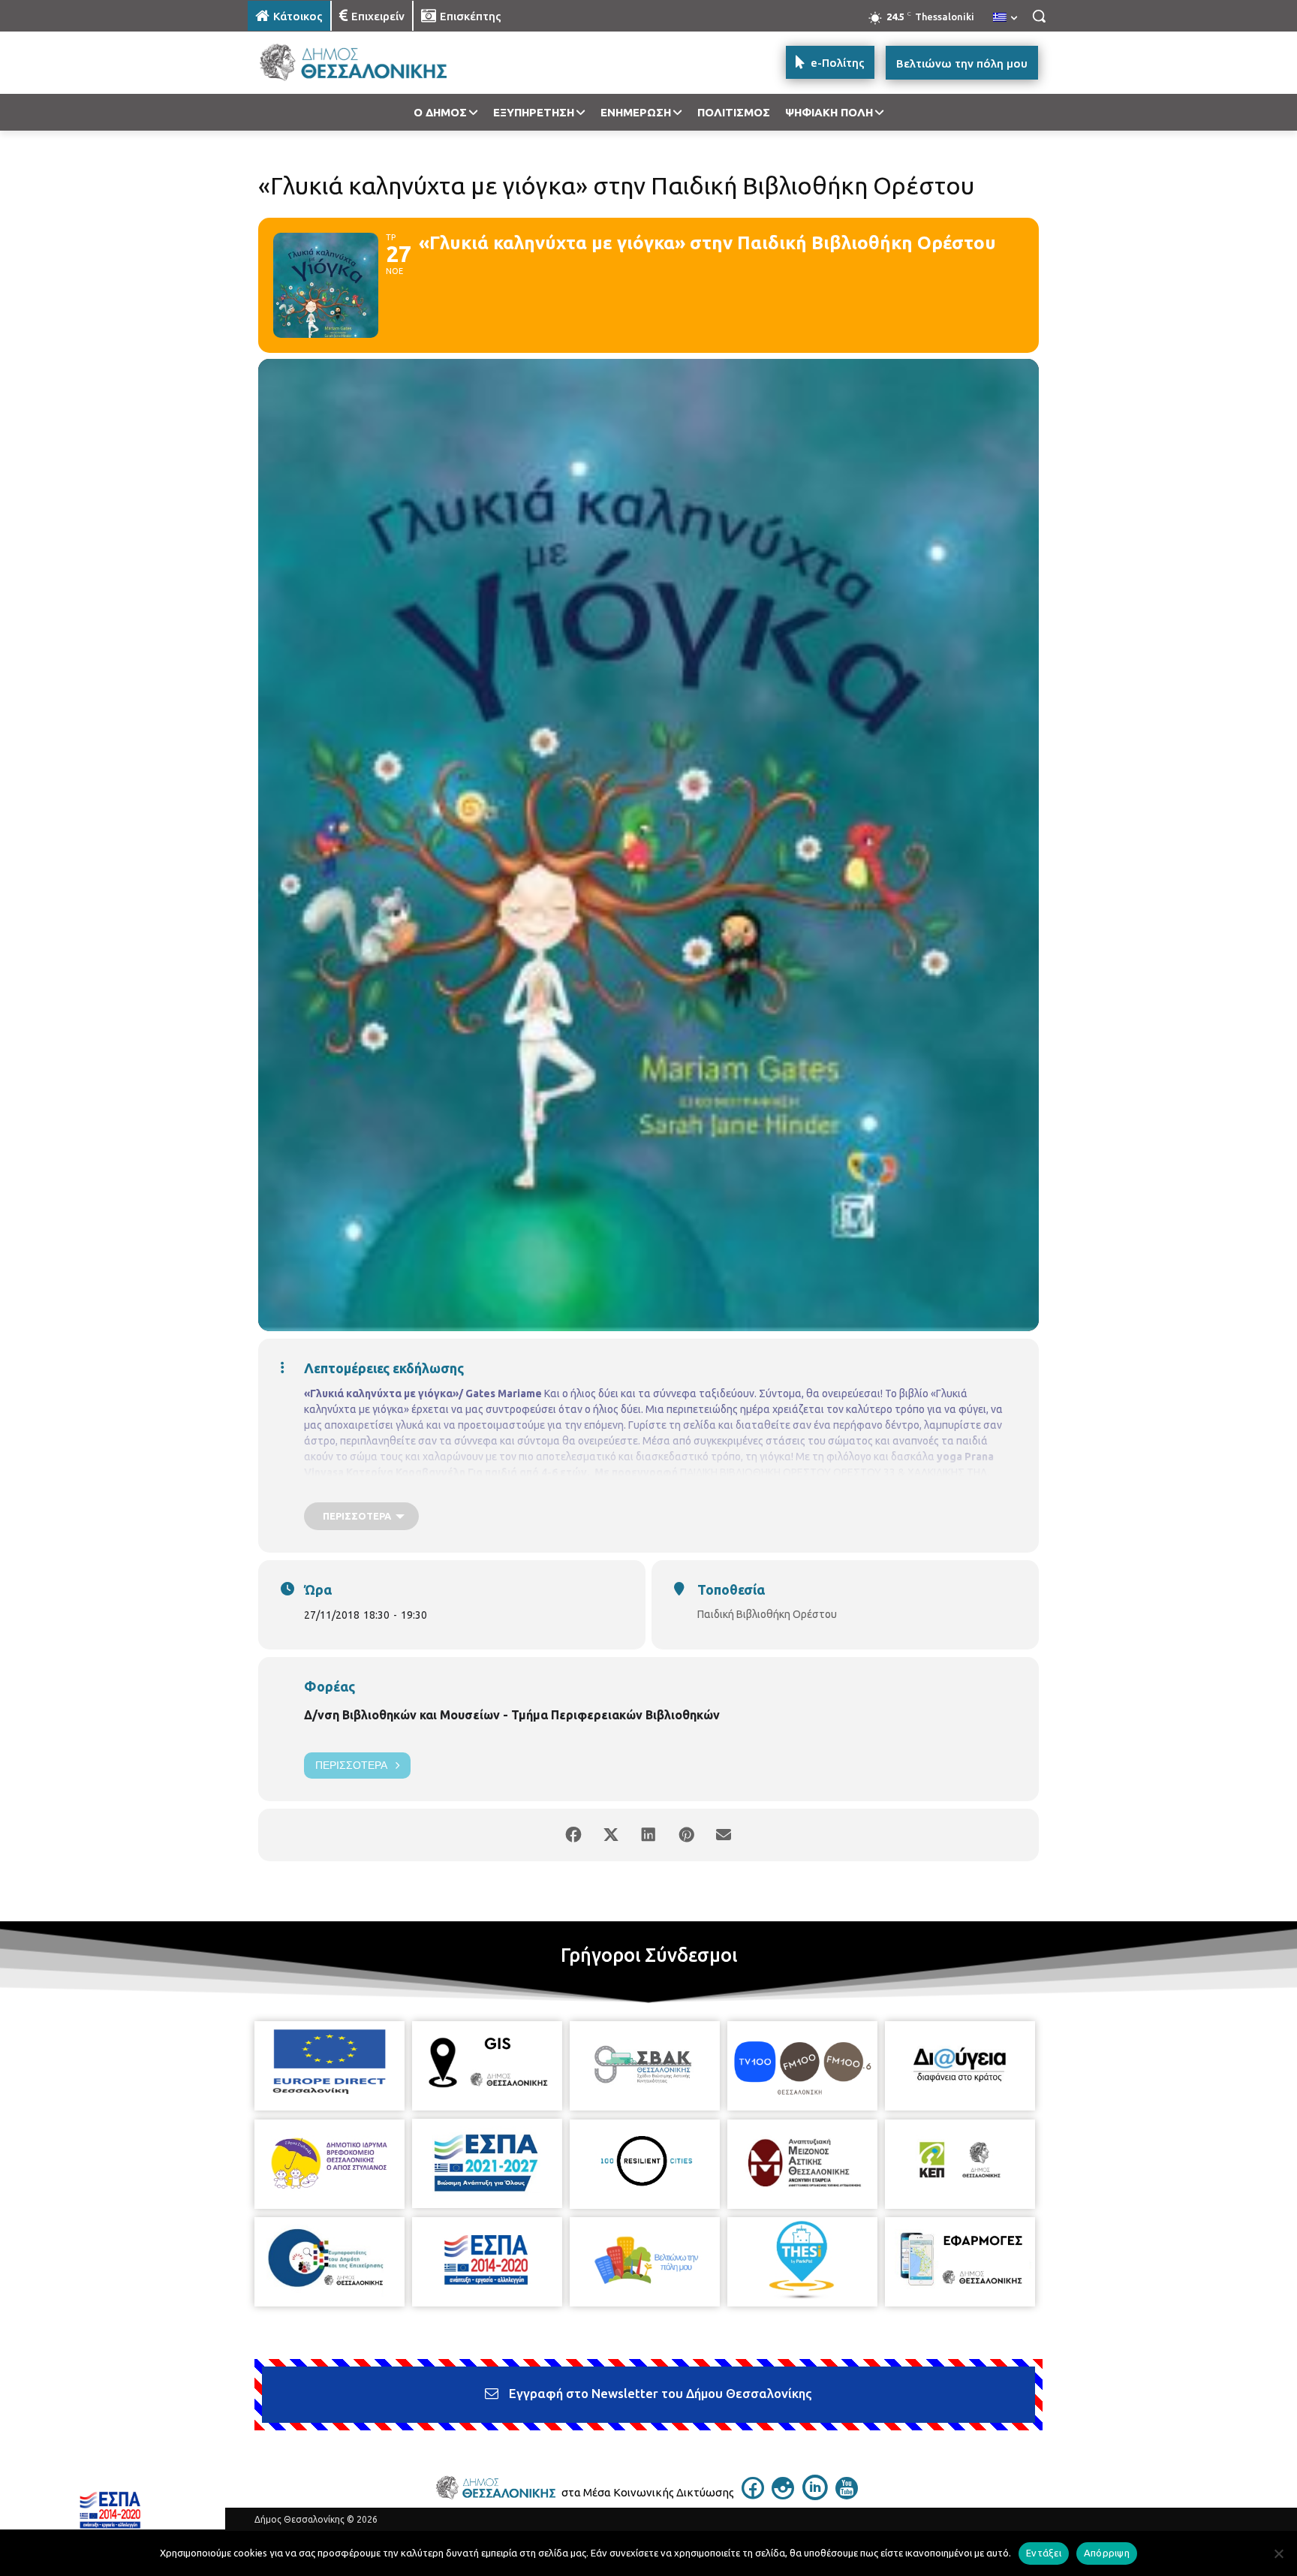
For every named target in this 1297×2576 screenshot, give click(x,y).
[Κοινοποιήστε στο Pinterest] (686, 1835)
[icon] (753, 2495)
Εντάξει (1044, 2553)
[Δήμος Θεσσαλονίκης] (368, 63)
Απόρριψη (1107, 2553)
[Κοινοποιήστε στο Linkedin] (648, 1835)
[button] (1039, 16)
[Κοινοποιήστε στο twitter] (611, 1835)
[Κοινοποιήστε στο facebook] (573, 1835)
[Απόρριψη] (1278, 2553)
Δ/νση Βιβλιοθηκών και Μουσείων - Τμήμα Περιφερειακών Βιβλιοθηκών (512, 1715)
